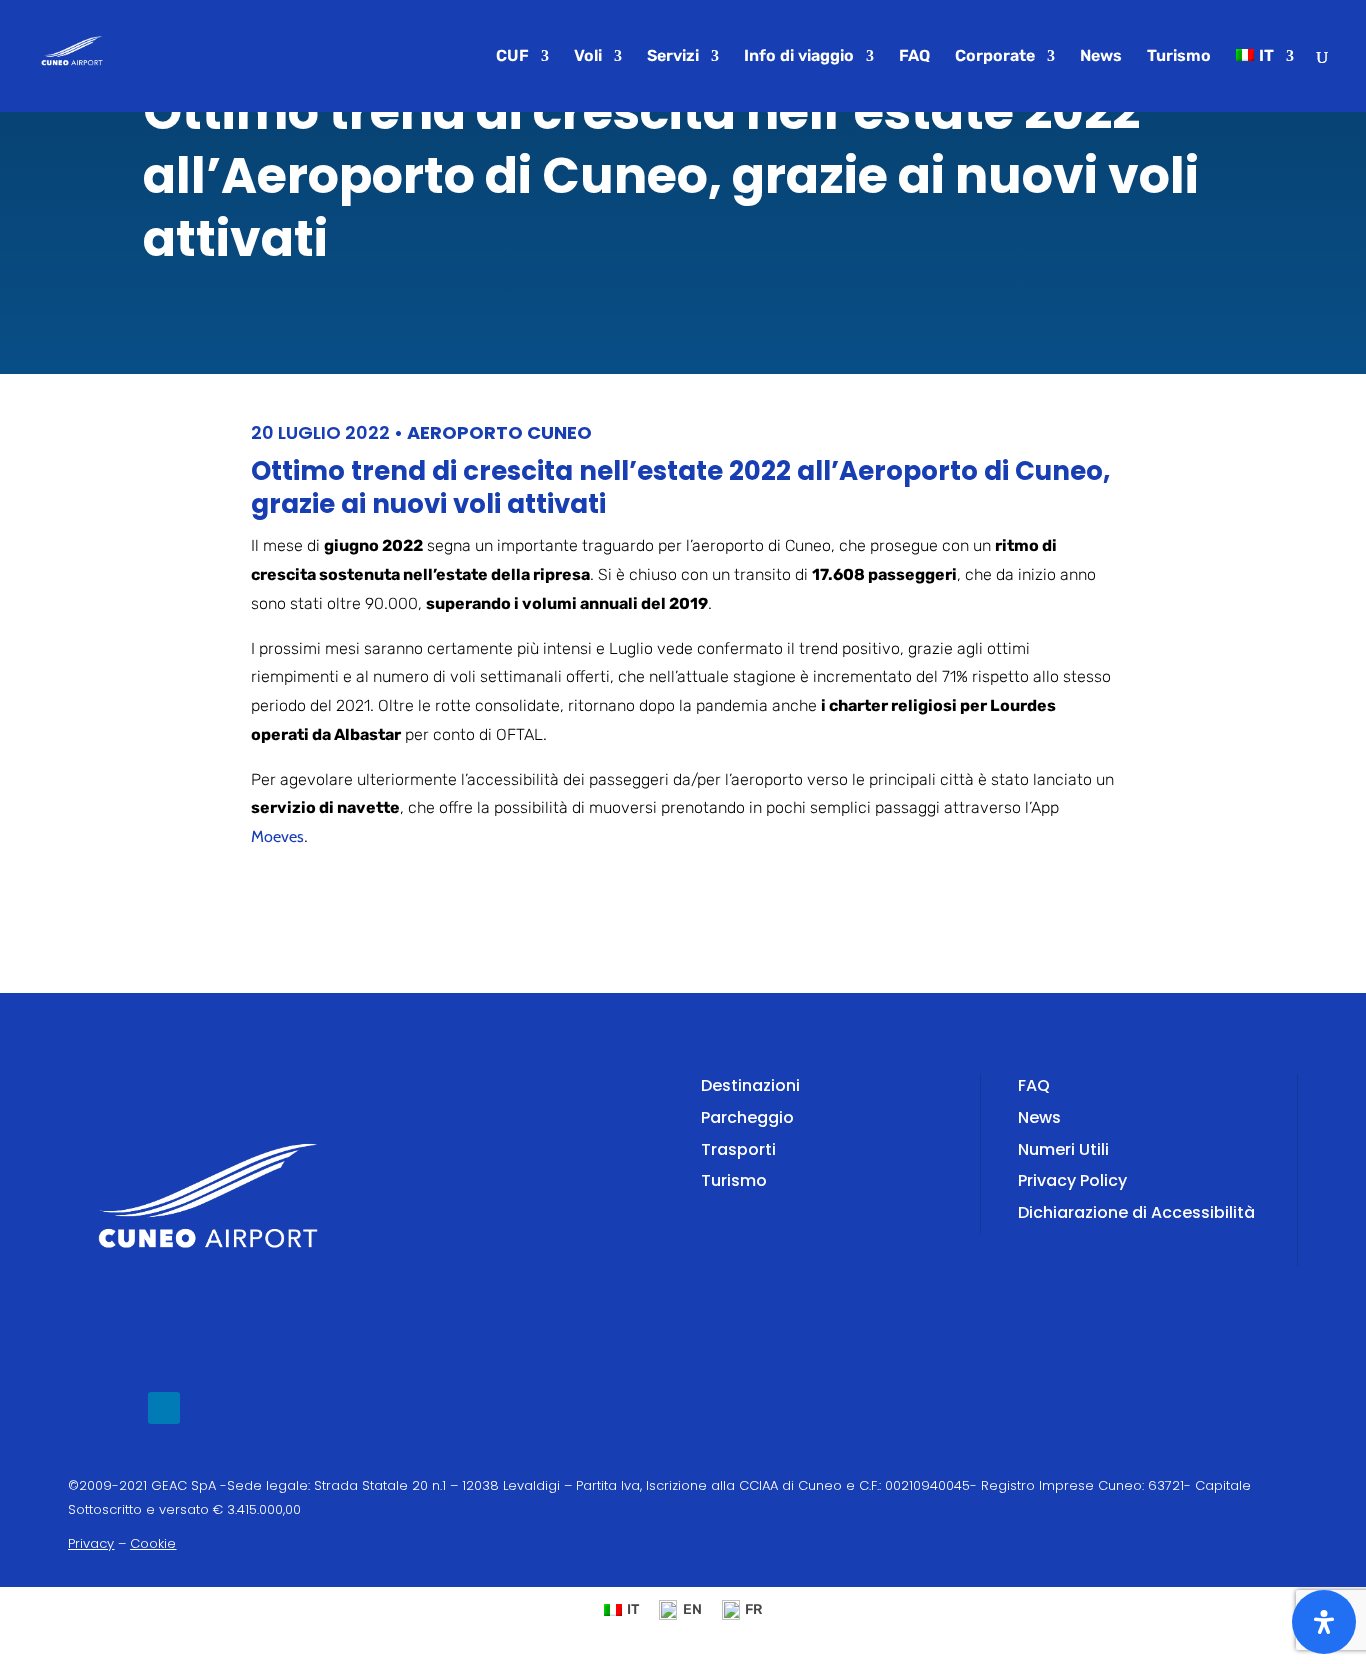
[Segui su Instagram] (124, 1408)
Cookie (153, 1543)
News (1101, 57)
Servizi (673, 57)
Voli (588, 57)
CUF (512, 57)
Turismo (1179, 57)
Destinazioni (750, 1085)
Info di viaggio (799, 57)
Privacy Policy (1072, 1180)
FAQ (914, 57)
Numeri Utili (1063, 1149)
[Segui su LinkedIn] (164, 1408)
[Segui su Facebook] (84, 1408)
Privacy (91, 1543)
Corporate (995, 57)
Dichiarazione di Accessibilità (1136, 1212)
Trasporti (738, 1149)
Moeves (277, 836)
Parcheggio (747, 1117)
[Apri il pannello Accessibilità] (1324, 1622)
